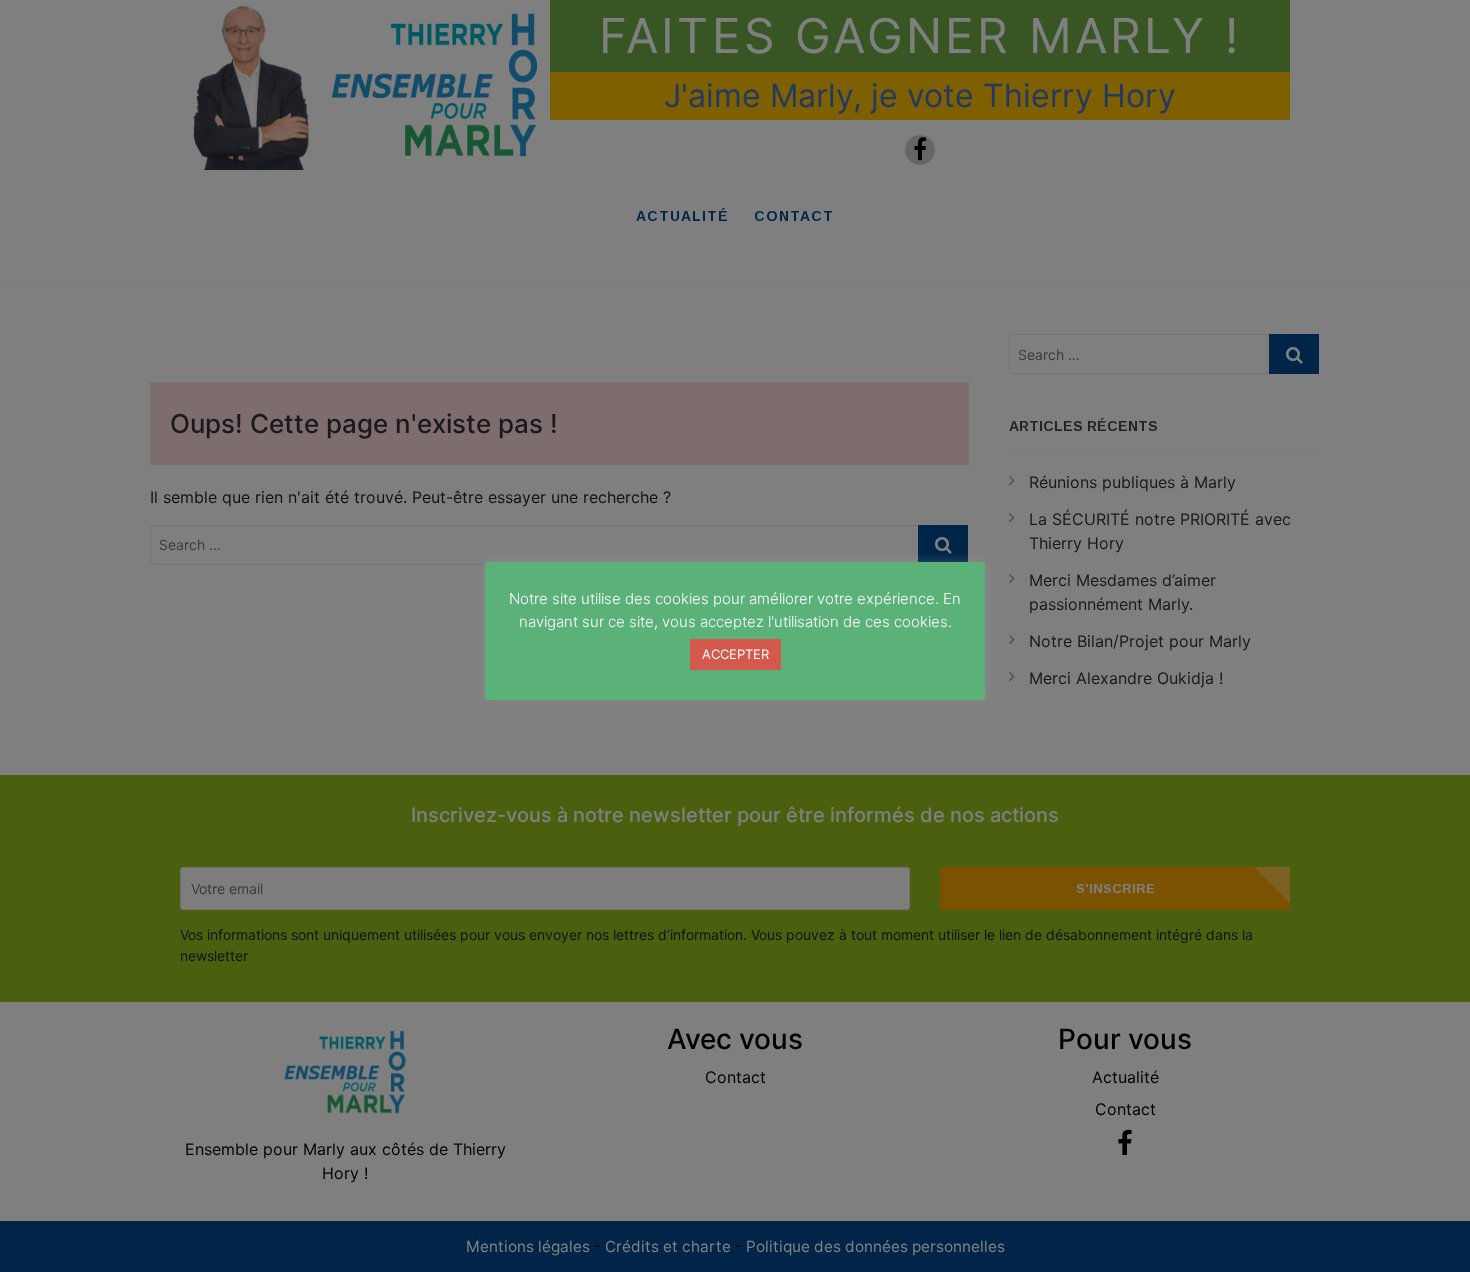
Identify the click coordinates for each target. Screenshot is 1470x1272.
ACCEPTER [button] (735, 654)
